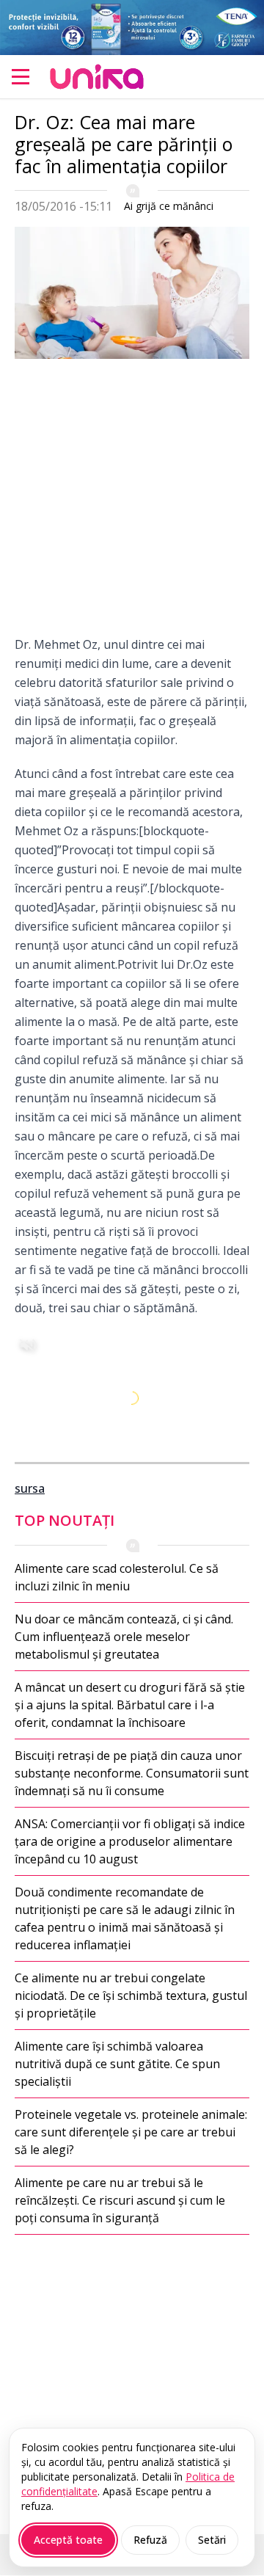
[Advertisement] (132, 503)
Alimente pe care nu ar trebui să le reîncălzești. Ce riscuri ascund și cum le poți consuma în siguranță (120, 2200)
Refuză (150, 2540)
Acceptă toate (68, 2540)
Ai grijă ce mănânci (169, 206)
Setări (212, 2540)
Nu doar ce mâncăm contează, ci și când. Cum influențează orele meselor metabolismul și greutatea (124, 1637)
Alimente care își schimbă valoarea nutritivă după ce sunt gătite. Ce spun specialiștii (117, 2064)
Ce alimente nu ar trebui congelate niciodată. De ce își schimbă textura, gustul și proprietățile (131, 1995)
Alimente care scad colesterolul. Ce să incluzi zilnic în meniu (117, 1577)
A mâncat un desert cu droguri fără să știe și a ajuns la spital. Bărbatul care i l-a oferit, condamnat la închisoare (130, 1705)
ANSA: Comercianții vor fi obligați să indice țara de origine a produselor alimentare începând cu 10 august (130, 1841)
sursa (30, 1488)
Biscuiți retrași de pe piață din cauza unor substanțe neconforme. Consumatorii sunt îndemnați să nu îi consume (132, 1773)
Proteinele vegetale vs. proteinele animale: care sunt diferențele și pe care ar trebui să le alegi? (131, 2132)
